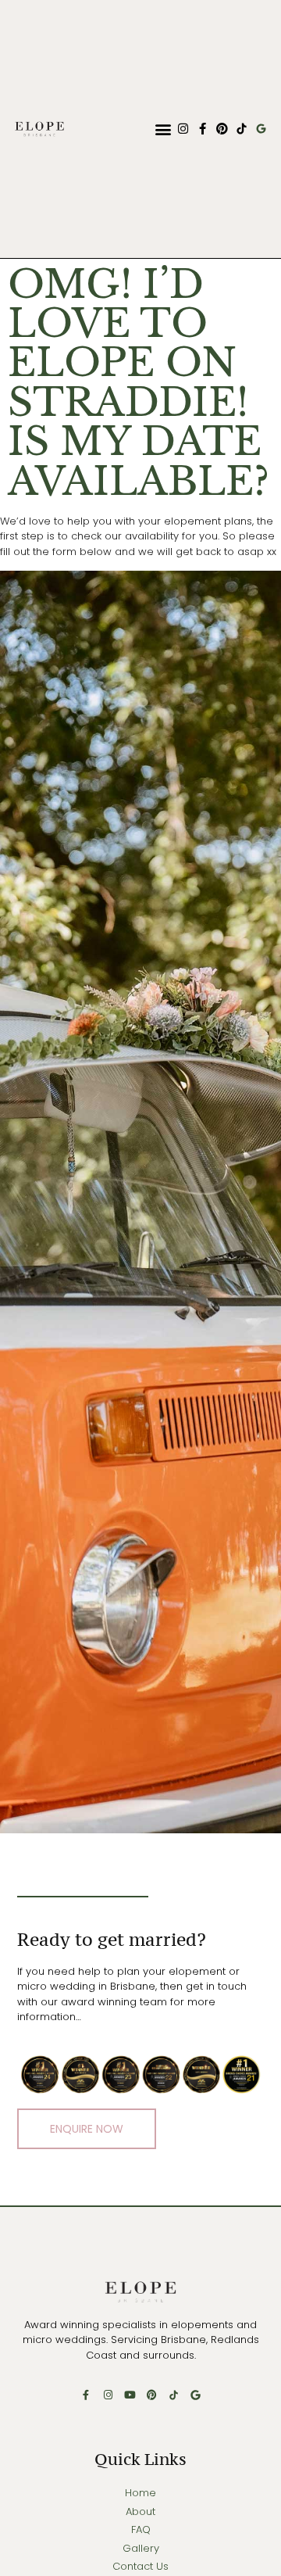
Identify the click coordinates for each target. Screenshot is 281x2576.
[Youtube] (130, 2395)
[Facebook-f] (203, 129)
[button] (163, 129)
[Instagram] (183, 129)
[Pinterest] (222, 129)
